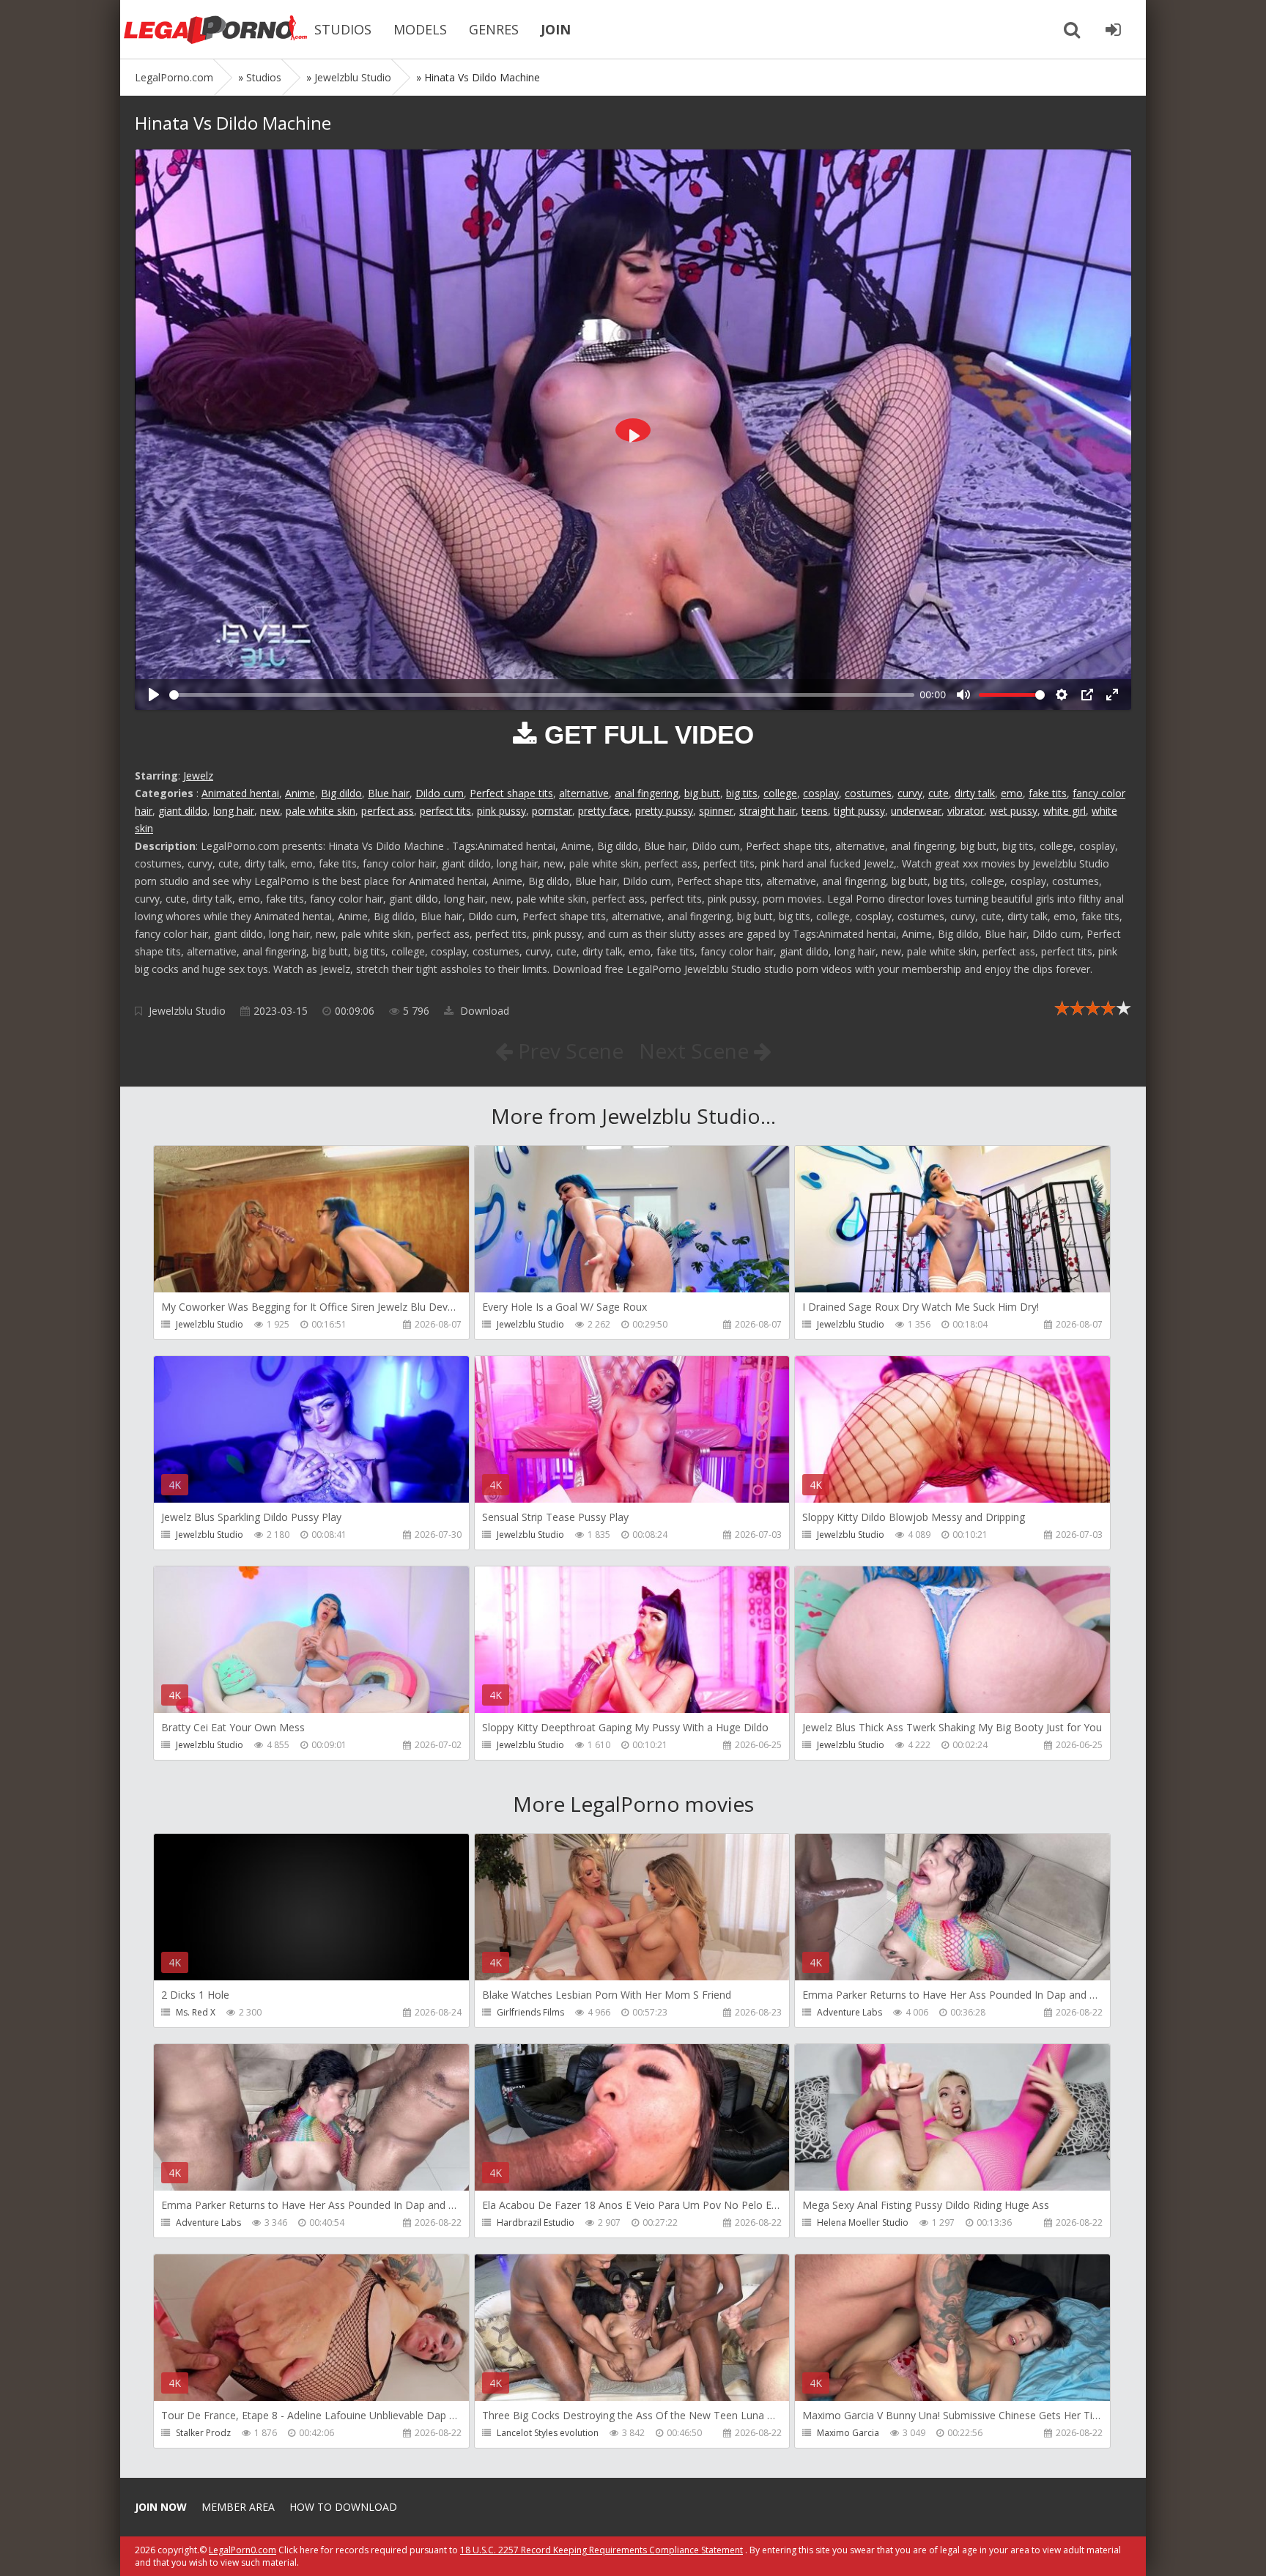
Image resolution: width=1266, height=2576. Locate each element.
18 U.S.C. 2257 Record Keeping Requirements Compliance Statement (601, 2550)
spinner (716, 811)
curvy (910, 793)
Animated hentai (240, 793)
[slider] (542, 695)
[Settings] (1062, 695)
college (780, 793)
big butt (702, 793)
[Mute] (963, 695)
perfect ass (388, 811)
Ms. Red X (196, 2012)
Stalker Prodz (203, 2433)
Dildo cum (440, 793)
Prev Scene (568, 1051)
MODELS (420, 29)
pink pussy (501, 811)
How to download (343, 2507)
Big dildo (341, 793)
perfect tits (445, 811)
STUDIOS (343, 29)
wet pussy (1014, 811)
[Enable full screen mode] (1112, 695)
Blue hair (389, 793)
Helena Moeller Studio (863, 2222)
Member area (238, 2507)
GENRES (494, 29)
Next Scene (696, 1051)
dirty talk (975, 793)
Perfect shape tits (511, 793)
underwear (916, 811)
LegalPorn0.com (243, 2550)
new (270, 811)
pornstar (552, 811)
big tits (742, 793)
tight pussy (859, 811)
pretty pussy (664, 811)
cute (939, 793)
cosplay (821, 793)
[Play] (154, 695)
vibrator (966, 811)
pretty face (604, 811)
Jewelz (198, 776)
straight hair (767, 811)
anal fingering (647, 793)
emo (1012, 793)
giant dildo (183, 811)
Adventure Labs (849, 2012)
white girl (1065, 811)
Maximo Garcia (848, 2433)
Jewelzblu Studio (187, 1011)
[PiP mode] (1087, 695)
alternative (584, 793)
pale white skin (321, 811)
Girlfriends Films (530, 2012)
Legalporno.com (215, 29)
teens (815, 811)
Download (483, 1011)
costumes (868, 793)
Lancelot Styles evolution (548, 2433)
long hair (234, 811)
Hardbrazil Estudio (536, 2222)
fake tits (1048, 793)
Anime (300, 793)
